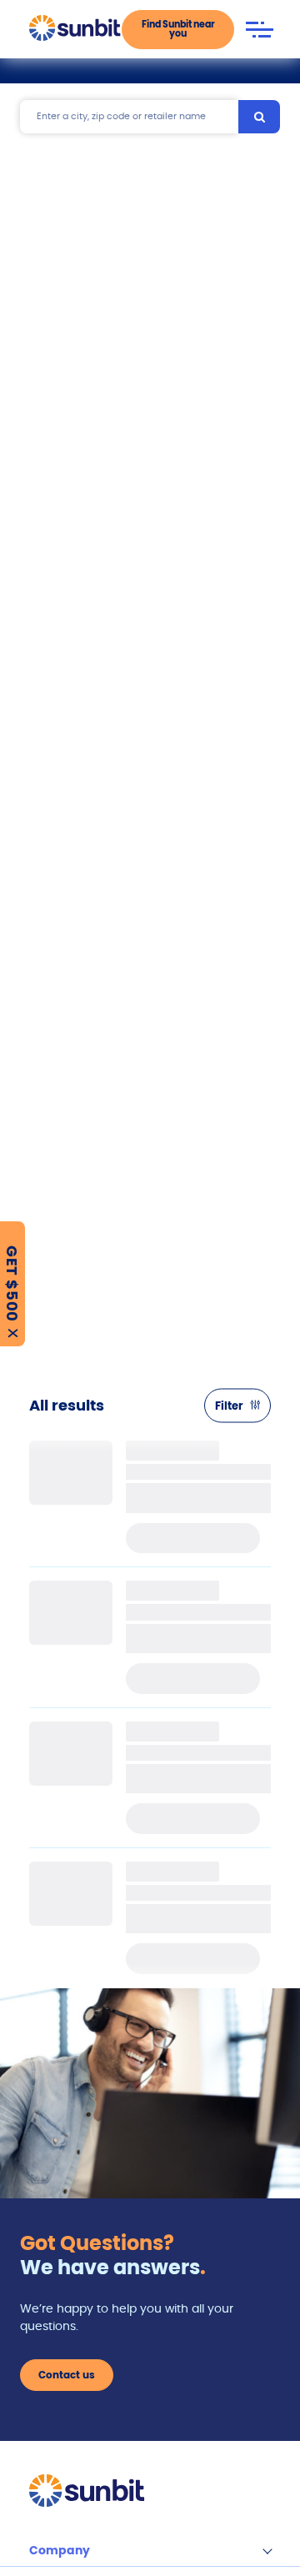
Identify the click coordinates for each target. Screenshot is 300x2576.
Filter (229, 1406)
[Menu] (258, 30)
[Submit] (259, 117)
